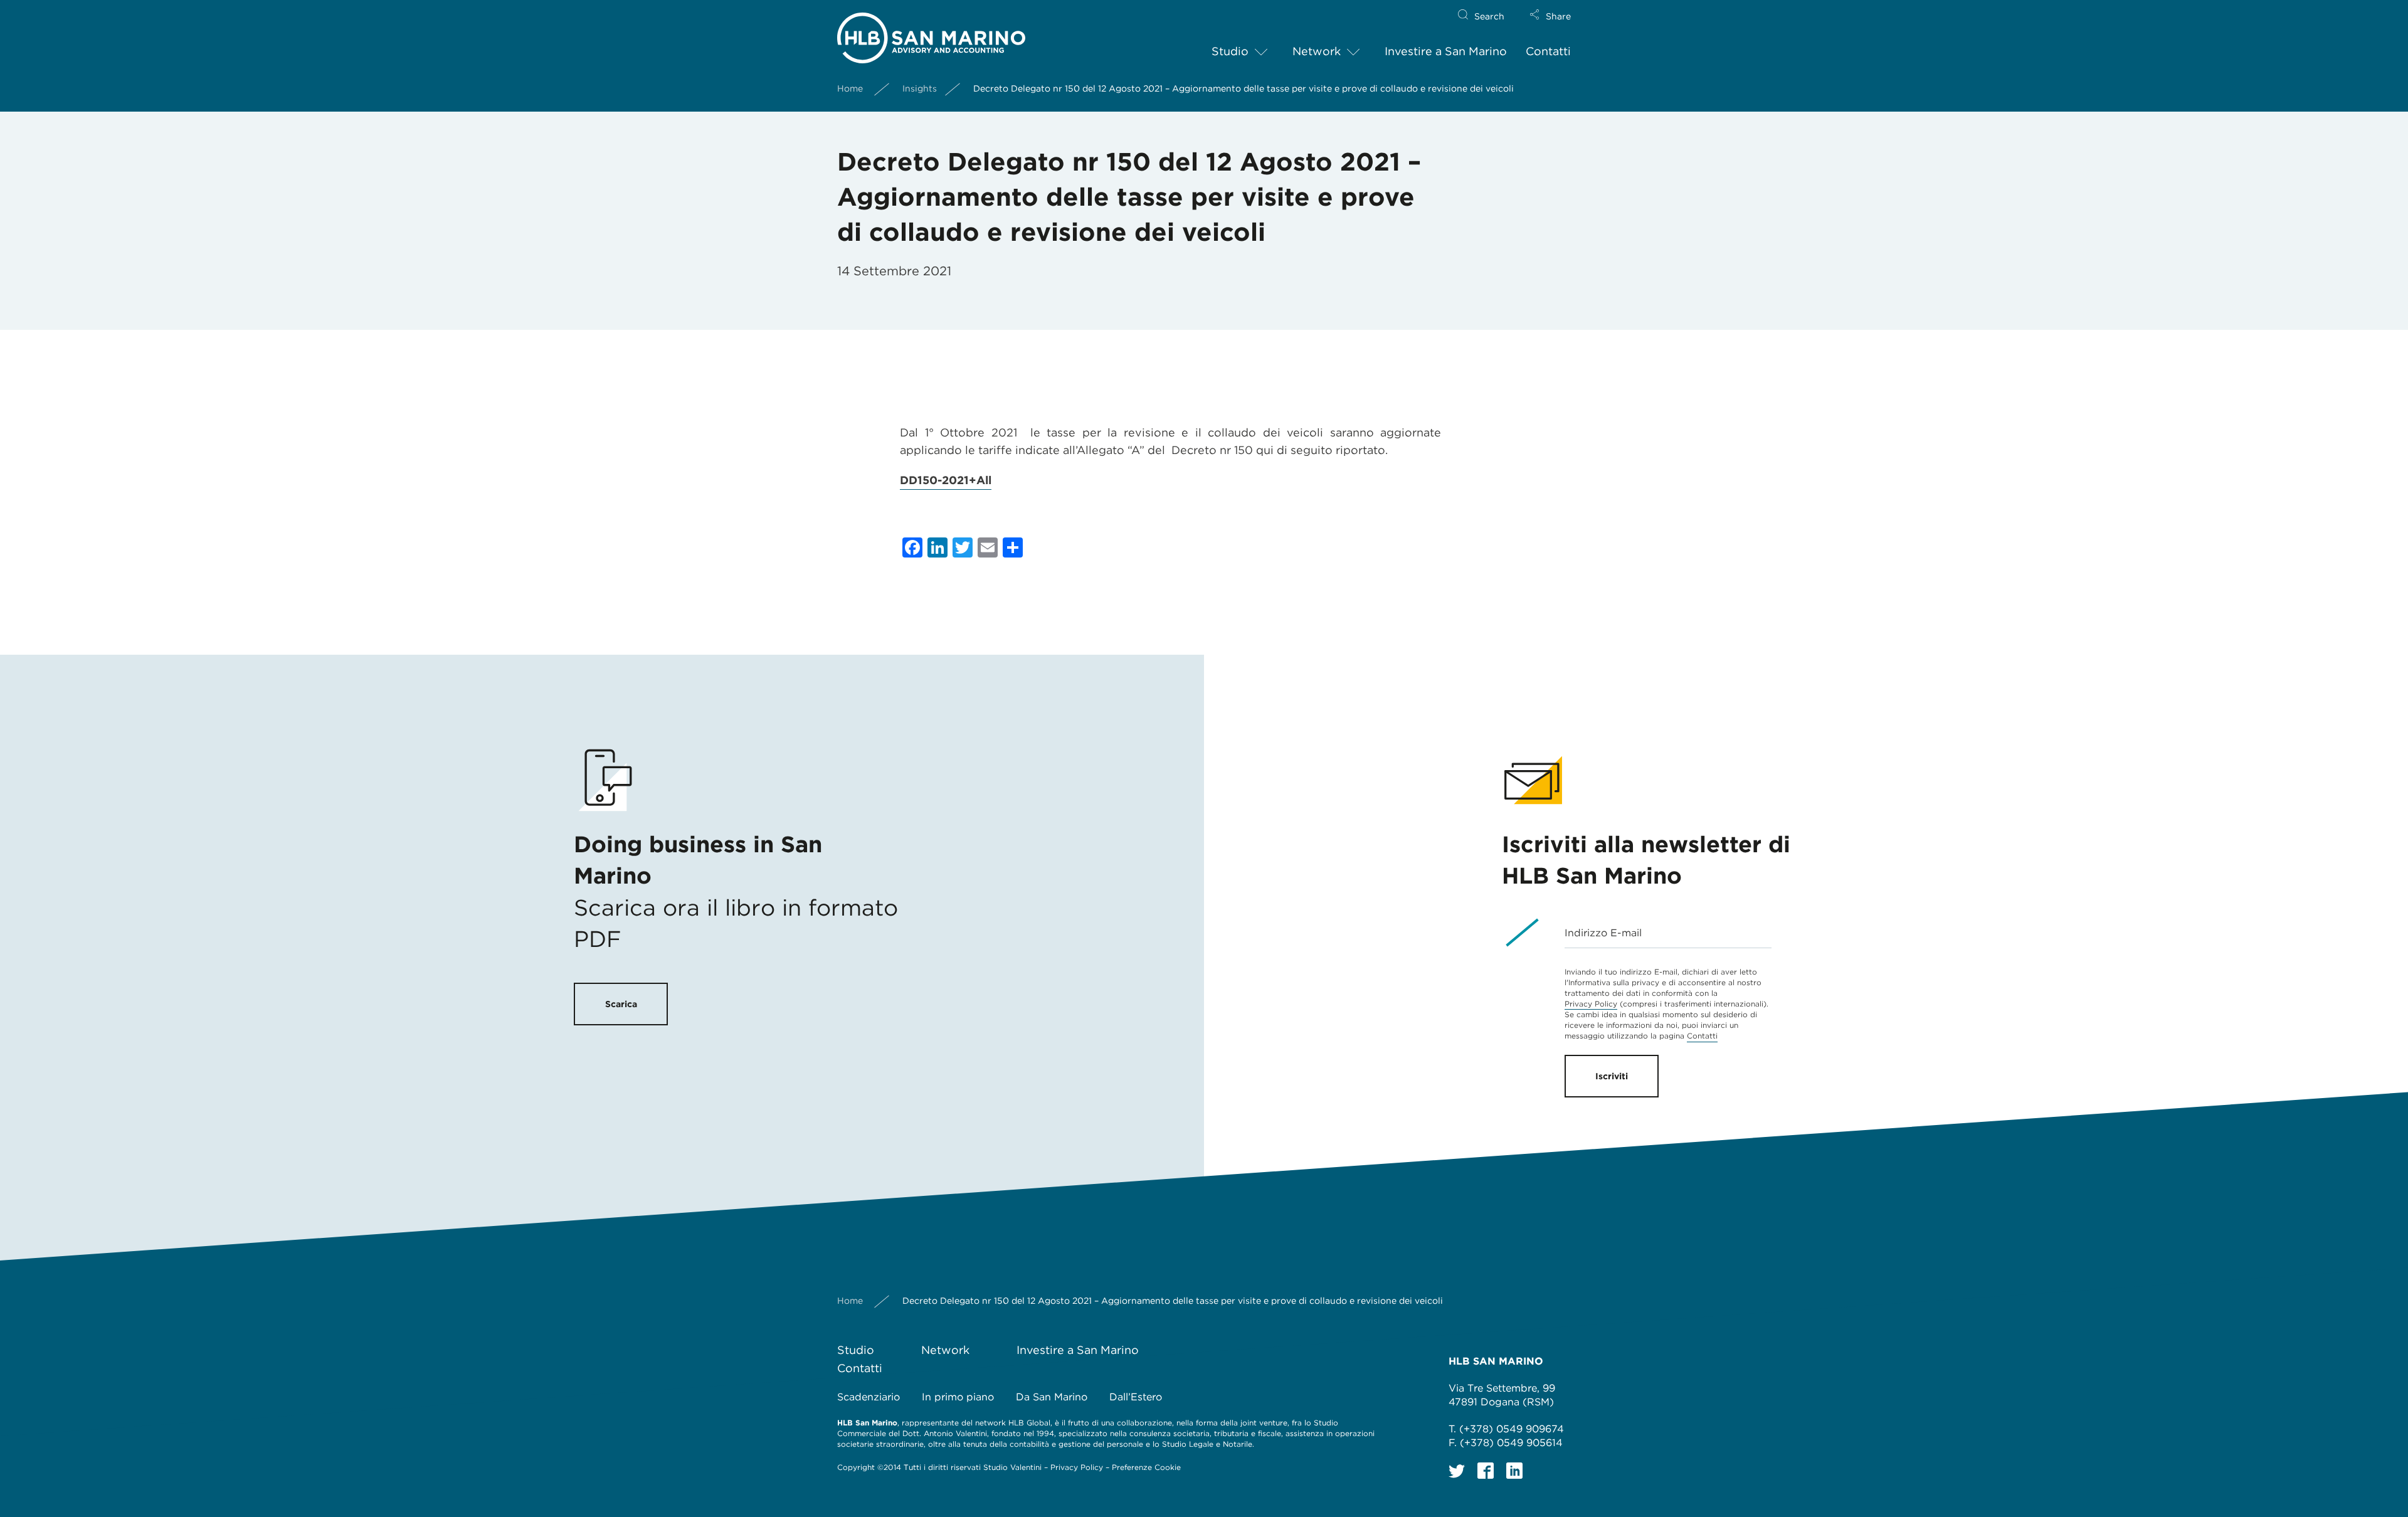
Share (1558, 16)
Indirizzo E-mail (1603, 933)
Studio (1230, 51)
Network (1317, 51)
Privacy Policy (1591, 1004)
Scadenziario (869, 1397)
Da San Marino (1052, 1397)
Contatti (1548, 51)
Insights (920, 88)
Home (850, 88)
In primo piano (958, 1397)
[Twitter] (1457, 1471)
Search (1489, 16)
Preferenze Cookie (1146, 1467)
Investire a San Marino (1446, 51)
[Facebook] (1486, 1471)
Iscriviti (1612, 1076)
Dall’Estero (1136, 1397)
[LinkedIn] (1514, 1471)
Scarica (621, 1004)
